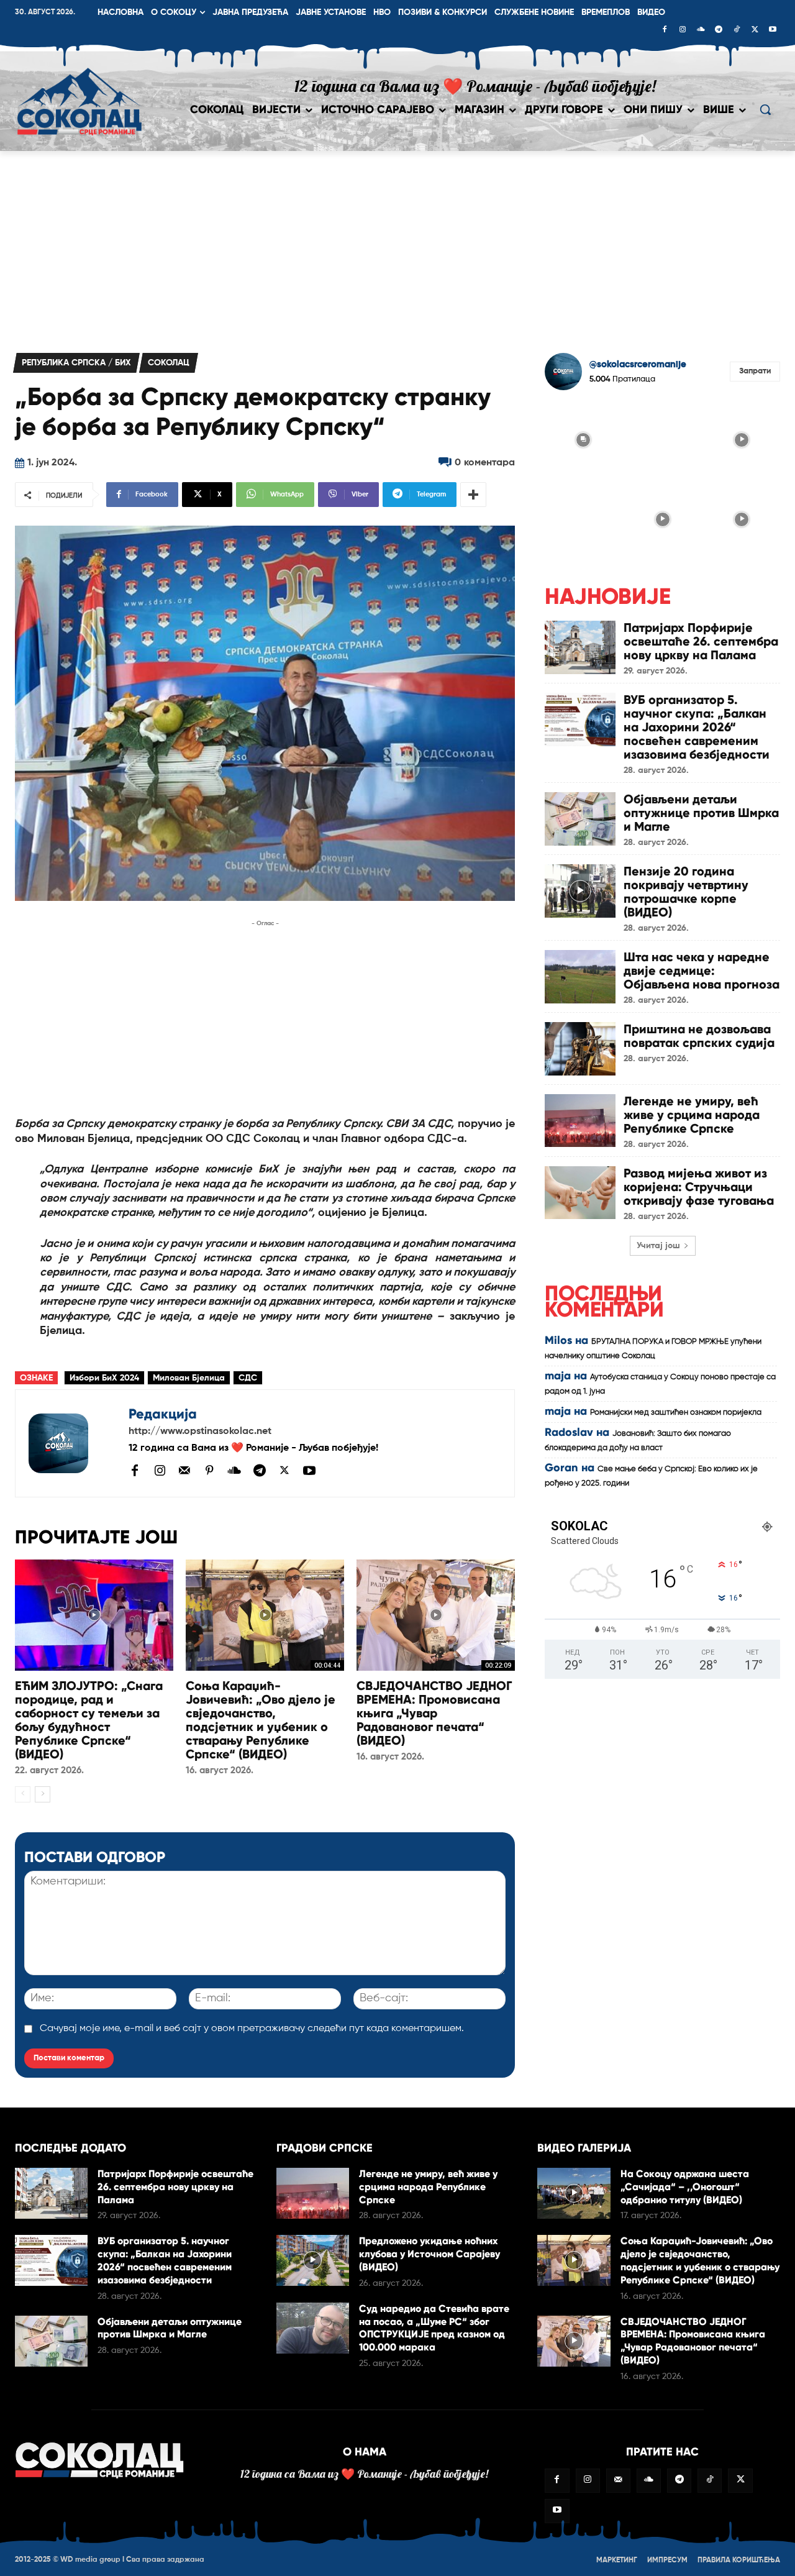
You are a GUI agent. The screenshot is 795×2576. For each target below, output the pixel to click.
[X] (755, 30)
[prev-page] (23, 1794)
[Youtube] (773, 30)
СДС (248, 1378)
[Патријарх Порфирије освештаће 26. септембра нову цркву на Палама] (580, 647)
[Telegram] (719, 30)
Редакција (163, 1414)
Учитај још (658, 1246)
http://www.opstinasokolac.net (200, 1432)
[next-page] (43, 1794)
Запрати (755, 371)
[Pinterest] (209, 1471)
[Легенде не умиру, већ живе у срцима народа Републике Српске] (580, 1121)
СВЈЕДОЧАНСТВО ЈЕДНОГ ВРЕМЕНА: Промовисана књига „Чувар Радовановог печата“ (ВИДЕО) (434, 1713)
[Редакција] (72, 1443)
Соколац (169, 363)
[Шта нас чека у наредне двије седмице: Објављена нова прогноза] (580, 976)
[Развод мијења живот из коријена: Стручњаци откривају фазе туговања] (580, 1193)
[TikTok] (737, 30)
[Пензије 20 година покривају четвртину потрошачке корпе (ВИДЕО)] (580, 891)
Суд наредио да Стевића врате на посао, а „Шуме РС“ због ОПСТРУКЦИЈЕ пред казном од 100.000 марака (434, 2328)
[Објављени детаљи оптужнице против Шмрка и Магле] (580, 819)
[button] (765, 109)
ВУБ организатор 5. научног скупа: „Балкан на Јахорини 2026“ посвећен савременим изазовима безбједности (697, 727)
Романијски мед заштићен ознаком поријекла (676, 1413)
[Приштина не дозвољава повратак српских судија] (580, 1048)
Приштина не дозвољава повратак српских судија (699, 1036)
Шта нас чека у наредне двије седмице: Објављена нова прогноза (702, 971)
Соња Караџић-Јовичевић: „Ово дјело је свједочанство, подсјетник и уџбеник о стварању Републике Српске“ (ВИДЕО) (261, 1720)
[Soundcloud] (701, 30)
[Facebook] (665, 30)
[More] (473, 495)
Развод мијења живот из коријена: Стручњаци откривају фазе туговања (699, 1187)
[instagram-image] (583, 439)
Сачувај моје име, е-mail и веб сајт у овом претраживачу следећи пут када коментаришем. (252, 2029)
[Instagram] (683, 30)
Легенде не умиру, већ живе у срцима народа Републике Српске (692, 1115)
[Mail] (184, 1470)
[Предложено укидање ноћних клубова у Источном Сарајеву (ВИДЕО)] (313, 2260)
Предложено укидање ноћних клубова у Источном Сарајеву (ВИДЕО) (429, 2254)
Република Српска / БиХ (76, 363)
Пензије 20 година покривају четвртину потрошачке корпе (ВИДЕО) (686, 892)
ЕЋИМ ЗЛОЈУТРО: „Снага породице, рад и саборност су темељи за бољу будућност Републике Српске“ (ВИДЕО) (89, 1720)
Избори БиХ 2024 (104, 1378)
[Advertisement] (397, 244)
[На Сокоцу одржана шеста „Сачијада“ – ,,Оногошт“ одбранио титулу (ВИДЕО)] (574, 2193)
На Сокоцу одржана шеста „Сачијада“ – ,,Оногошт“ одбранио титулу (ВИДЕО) (685, 2187)
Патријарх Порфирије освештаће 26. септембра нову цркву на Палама (701, 641)
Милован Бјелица (189, 1378)
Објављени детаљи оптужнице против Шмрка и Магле (701, 813)
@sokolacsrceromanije (638, 364)
